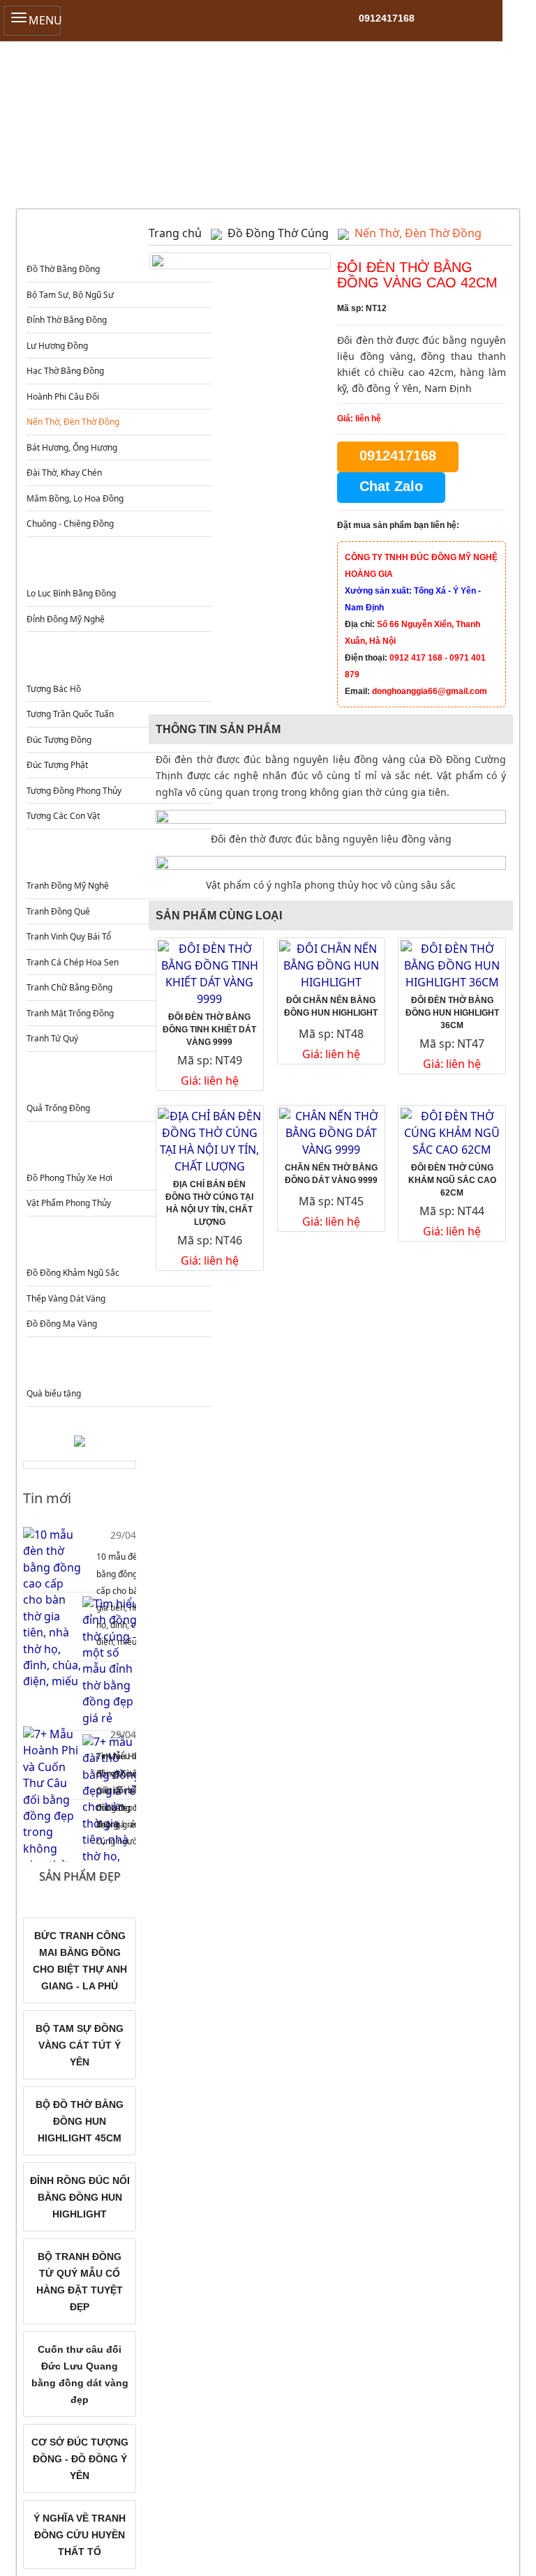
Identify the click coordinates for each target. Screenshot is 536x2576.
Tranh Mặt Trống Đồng (70, 1013)
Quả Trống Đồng (58, 1108)
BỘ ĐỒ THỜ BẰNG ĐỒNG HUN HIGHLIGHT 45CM (80, 2121)
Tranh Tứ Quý (52, 1038)
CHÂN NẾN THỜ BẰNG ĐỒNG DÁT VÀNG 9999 (331, 1174)
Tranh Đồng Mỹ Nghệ (68, 886)
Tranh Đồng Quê (58, 911)
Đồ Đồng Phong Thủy (117, 1151)
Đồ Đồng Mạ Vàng (62, 1324)
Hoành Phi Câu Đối (63, 397)
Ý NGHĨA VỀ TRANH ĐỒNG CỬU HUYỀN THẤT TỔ (80, 2535)
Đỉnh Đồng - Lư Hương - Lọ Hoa (117, 566)
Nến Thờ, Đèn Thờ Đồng (73, 422)
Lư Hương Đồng (57, 346)
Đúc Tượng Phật (57, 765)
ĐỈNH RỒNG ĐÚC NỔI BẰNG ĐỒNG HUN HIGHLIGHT (80, 2197)
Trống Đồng (117, 1081)
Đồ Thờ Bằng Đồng (63, 269)
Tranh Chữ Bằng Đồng (69, 987)
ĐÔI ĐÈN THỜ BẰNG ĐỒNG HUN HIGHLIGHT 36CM (452, 1013)
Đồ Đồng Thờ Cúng (117, 242)
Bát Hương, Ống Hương (72, 447)
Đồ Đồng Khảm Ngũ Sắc (73, 1273)
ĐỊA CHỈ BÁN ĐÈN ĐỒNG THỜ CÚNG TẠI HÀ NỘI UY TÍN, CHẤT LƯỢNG (209, 1203)
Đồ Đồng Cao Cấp (118, 1245)
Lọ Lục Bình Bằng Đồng (71, 593)
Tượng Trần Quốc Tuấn (70, 714)
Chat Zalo (391, 486)
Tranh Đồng (117, 858)
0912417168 (387, 18)
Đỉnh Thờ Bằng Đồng (67, 320)
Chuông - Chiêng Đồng (70, 524)
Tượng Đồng (118, 661)
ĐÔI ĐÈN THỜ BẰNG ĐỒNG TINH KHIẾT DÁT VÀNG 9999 (209, 1030)
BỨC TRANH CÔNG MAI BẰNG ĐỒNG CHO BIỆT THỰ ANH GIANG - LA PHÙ (80, 1961)
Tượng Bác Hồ (54, 689)
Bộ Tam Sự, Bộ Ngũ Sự (70, 295)
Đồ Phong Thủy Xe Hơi (69, 1178)
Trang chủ (175, 233)
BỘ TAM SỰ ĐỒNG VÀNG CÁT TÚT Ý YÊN (80, 2045)
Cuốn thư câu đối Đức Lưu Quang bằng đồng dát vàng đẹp (80, 2374)
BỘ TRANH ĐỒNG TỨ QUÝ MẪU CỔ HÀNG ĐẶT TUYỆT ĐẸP (80, 2282)
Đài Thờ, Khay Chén (64, 473)
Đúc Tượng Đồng (59, 740)
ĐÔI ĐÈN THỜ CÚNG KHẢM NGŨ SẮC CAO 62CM (452, 1180)
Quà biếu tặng (54, 1393)
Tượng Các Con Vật (63, 816)
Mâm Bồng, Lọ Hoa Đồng (75, 498)
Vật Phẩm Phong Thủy (69, 1203)
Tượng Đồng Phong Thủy (74, 791)
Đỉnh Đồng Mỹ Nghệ (66, 619)
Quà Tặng (117, 1366)
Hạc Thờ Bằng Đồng (65, 371)
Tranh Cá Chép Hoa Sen (73, 962)
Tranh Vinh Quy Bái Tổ (69, 936)
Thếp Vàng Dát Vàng (66, 1298)
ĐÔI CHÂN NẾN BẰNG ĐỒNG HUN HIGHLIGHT (331, 1007)
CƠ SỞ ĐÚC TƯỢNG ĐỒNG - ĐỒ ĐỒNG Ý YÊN (80, 2459)
